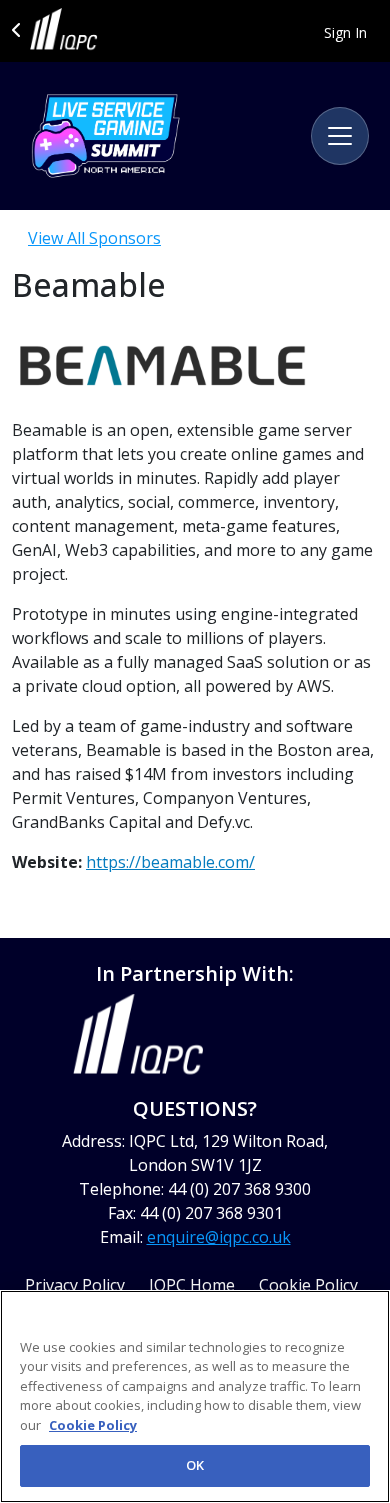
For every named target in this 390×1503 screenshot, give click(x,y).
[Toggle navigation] (340, 136)
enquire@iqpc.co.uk (219, 1237)
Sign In (345, 32)
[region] (195, 1396)
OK (195, 1465)
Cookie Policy (93, 1425)
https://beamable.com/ (170, 862)
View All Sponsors (94, 238)
